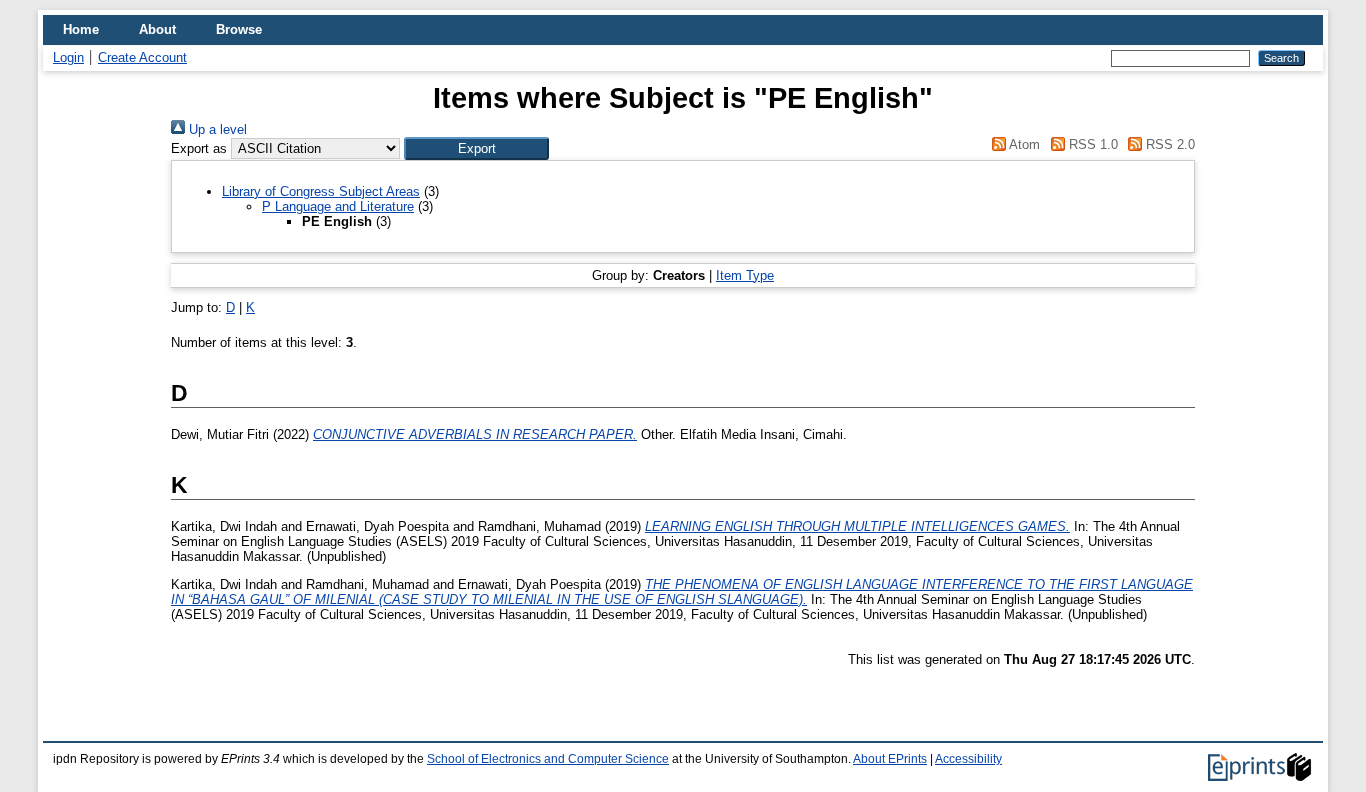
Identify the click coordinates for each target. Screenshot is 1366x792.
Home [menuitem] (81, 29)
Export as (199, 148)
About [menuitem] (157, 29)
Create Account (142, 57)
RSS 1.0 (1091, 144)
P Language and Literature (338, 206)
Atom (1023, 144)
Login (68, 57)
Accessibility (968, 759)
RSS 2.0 (1168, 144)
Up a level (216, 129)
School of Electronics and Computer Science (548, 759)
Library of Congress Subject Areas (321, 191)
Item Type (745, 275)
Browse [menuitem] (239, 29)
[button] (476, 148)
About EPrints (890, 759)
